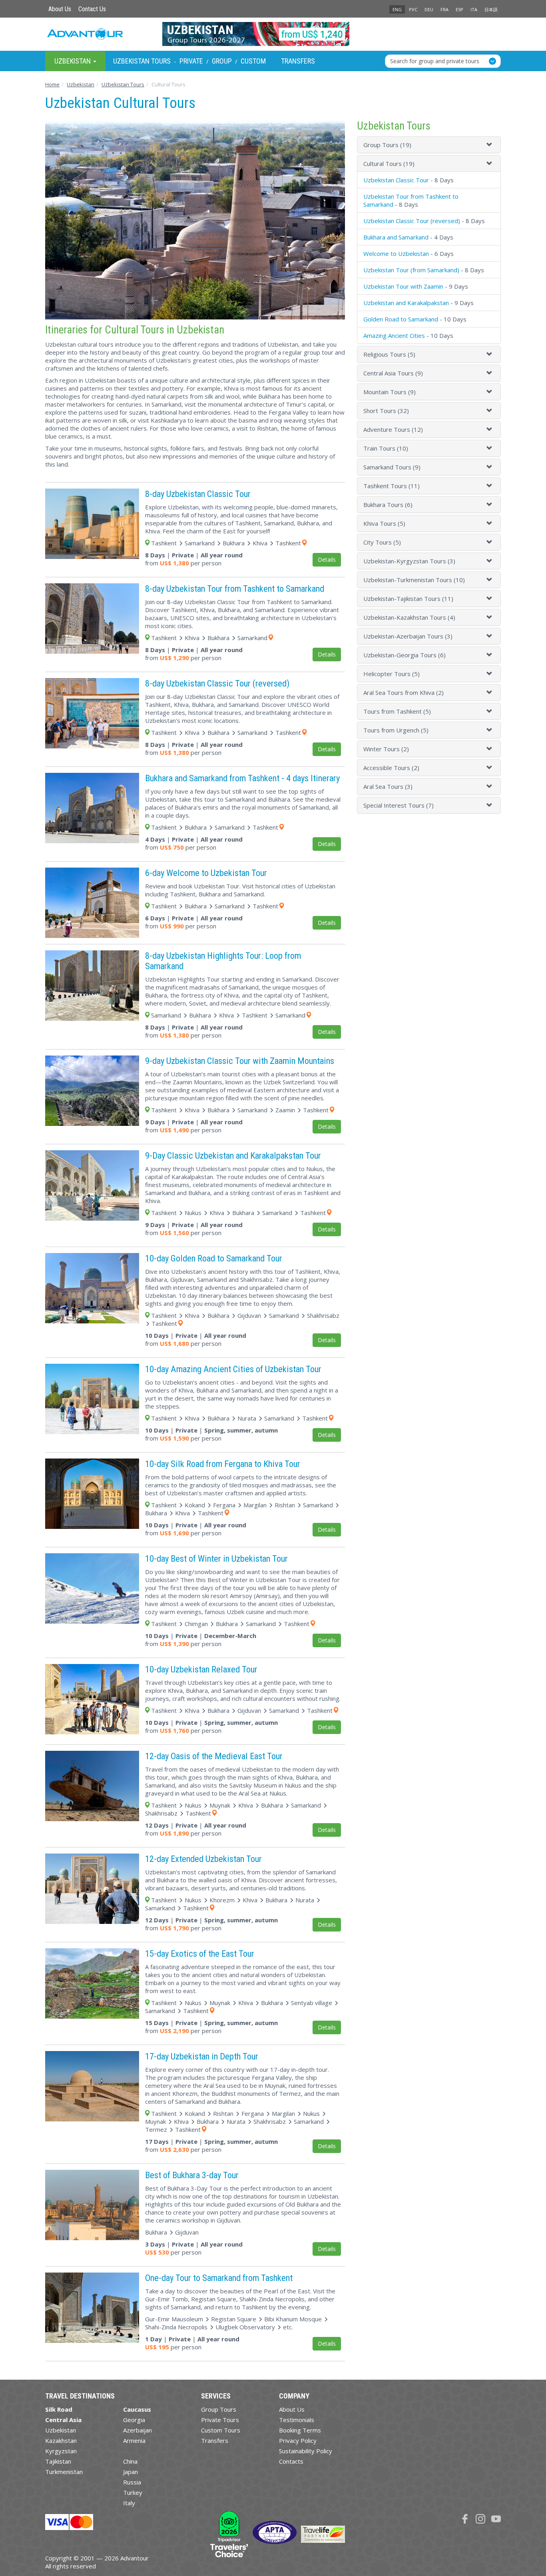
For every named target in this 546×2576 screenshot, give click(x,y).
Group (222, 61)
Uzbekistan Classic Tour (396, 180)
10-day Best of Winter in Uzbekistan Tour (216, 1558)
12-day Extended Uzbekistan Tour (203, 1859)
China (130, 2461)
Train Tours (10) (386, 448)
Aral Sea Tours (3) (388, 786)
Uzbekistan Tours (142, 61)
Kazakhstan (61, 2440)
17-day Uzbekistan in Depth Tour (202, 2056)
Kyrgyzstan (61, 2451)
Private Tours (220, 2420)
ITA (474, 9)
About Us (60, 9)
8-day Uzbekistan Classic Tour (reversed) (217, 683)
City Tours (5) (382, 542)
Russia (132, 2482)
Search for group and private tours (435, 61)
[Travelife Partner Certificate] (323, 2534)
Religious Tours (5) (389, 354)
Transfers (298, 61)
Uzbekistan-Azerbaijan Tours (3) (408, 636)
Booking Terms (300, 2430)
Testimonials (297, 2420)
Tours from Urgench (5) (396, 730)
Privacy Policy (298, 2440)
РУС (413, 9)
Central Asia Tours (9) (393, 373)
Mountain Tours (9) (390, 392)
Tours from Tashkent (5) (397, 711)
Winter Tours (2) (386, 749)
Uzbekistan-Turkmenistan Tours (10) (414, 580)
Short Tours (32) (386, 411)
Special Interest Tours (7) (399, 805)
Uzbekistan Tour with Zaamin (403, 286)
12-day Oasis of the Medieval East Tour (214, 1756)
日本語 (491, 9)
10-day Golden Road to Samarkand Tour (214, 1258)
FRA (444, 9)
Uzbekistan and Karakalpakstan (406, 303)
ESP (459, 9)
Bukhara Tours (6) (388, 505)
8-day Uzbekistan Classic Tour (198, 494)
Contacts (291, 2461)
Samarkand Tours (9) (392, 467)
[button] (490, 145)
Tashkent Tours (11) (392, 486)
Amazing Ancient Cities (394, 335)
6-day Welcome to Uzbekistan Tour (206, 873)
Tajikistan (58, 2461)
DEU (429, 9)
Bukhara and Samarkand (396, 237)
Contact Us (92, 9)
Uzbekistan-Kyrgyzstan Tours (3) (409, 561)
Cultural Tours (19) (389, 164)
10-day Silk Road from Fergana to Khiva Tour (223, 1464)
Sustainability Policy (306, 2451)
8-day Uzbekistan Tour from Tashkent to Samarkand (235, 589)
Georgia (134, 2420)
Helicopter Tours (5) (392, 674)
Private (191, 61)
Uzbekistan (61, 2430)
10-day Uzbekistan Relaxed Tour (201, 1669)
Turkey (133, 2492)
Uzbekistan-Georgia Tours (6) (405, 655)
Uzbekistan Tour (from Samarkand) (411, 270)
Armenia (134, 2440)
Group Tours (219, 2409)
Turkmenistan (64, 2472)
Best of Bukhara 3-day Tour (192, 2175)
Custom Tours (221, 2430)
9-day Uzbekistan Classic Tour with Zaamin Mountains (240, 1061)
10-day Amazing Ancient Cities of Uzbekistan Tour (233, 1369)
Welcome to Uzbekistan (396, 253)
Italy (129, 2503)
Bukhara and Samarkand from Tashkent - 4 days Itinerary (242, 778)
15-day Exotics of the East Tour (200, 1953)
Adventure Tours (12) (393, 429)
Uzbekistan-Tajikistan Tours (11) (408, 599)
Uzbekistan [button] (73, 61)
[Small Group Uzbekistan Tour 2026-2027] (273, 34)
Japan (131, 2472)
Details (327, 560)
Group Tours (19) (387, 145)
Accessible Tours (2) (391, 768)
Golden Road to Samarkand (401, 319)
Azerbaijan (137, 2430)
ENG (397, 9)
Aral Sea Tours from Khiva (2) (404, 692)
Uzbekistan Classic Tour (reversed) (412, 221)
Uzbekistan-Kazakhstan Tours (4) (409, 617)
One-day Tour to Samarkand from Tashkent (219, 2278)
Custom (253, 61)
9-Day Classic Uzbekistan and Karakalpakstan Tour (233, 1155)
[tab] (429, 145)
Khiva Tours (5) (384, 523)
